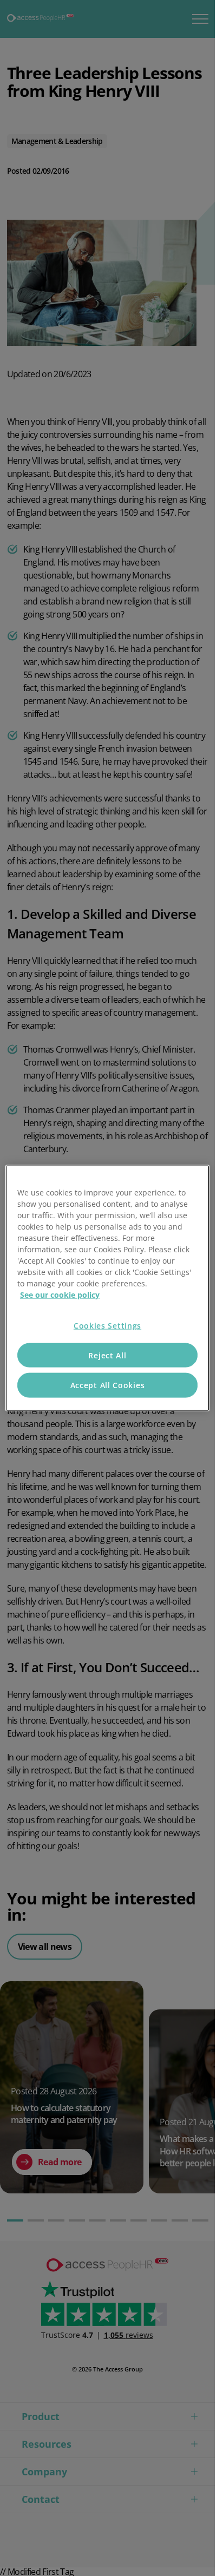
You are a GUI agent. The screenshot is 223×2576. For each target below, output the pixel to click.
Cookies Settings (107, 1326)
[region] (107, 1288)
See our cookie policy (60, 1295)
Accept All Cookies (108, 1385)
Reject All (107, 1355)
